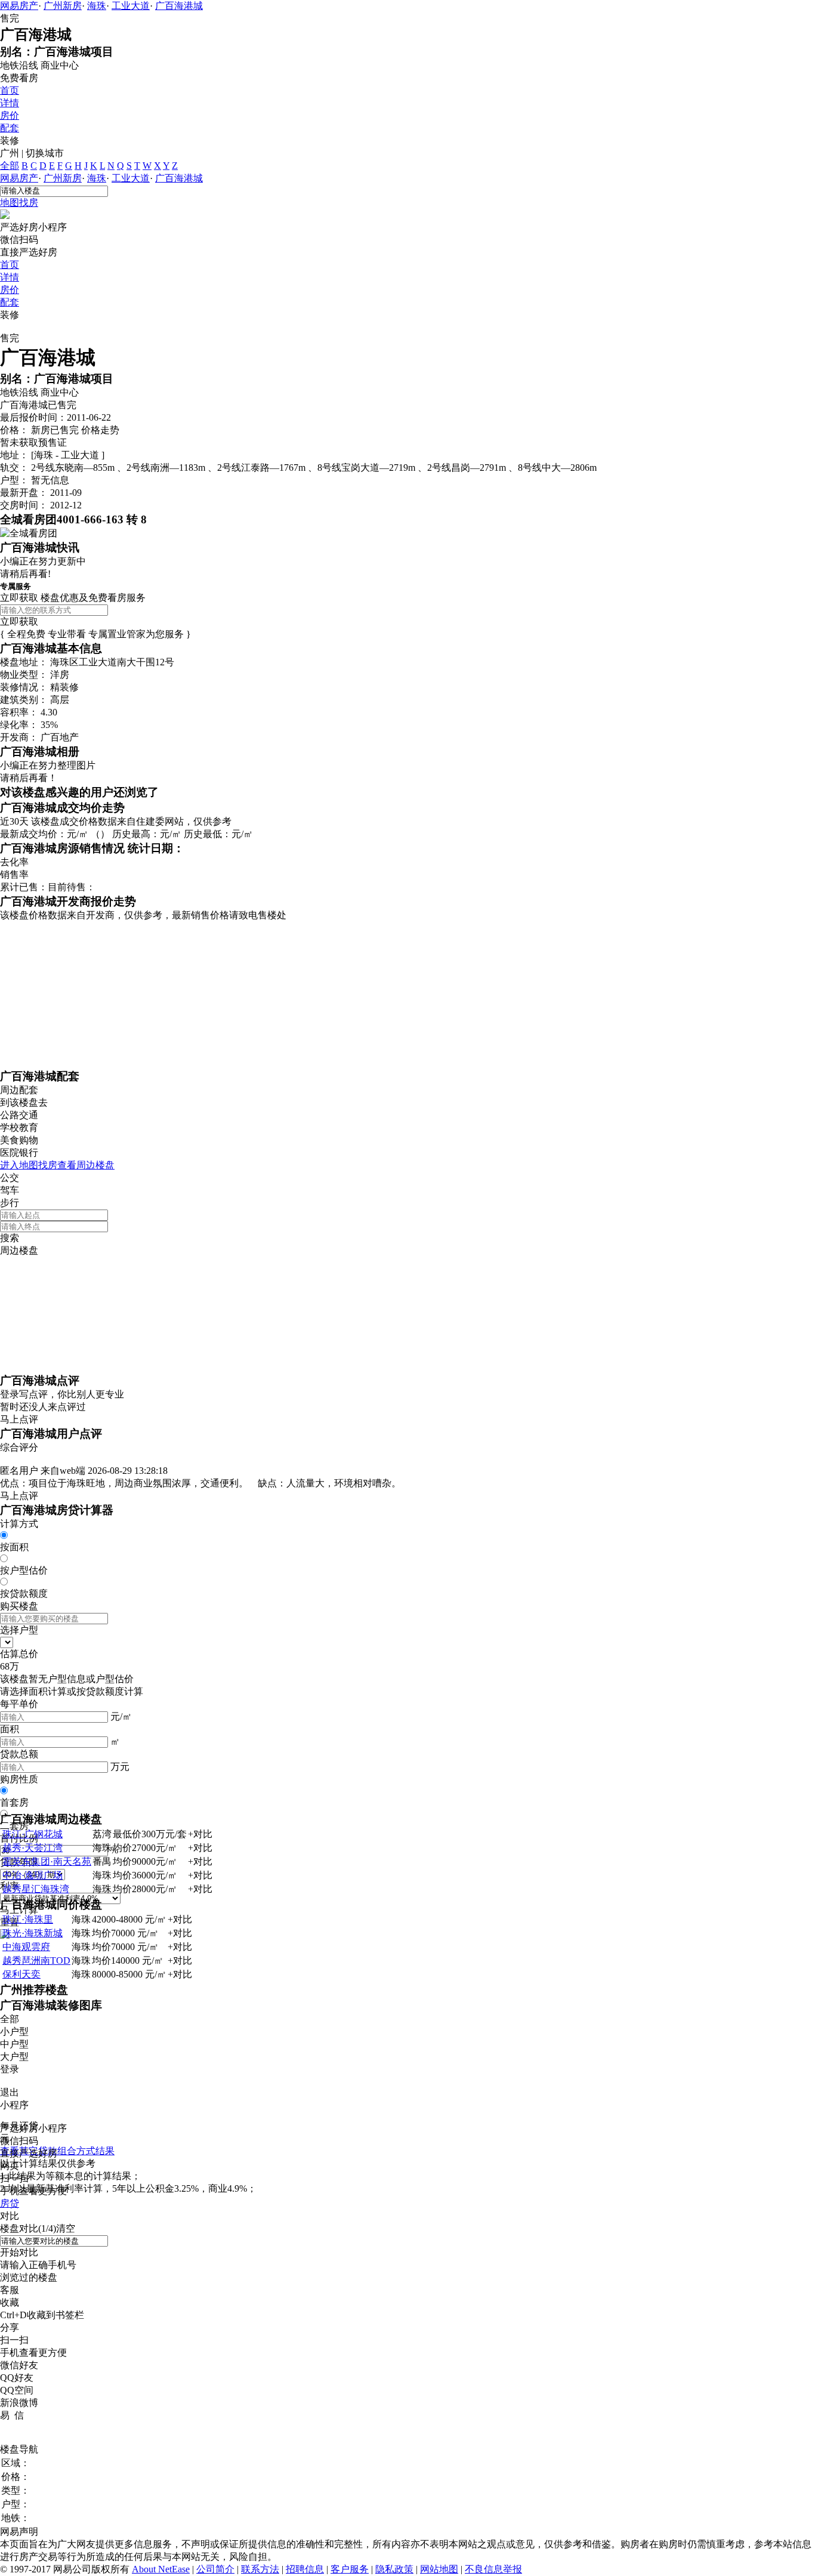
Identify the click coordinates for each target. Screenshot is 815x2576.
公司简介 (215, 2569)
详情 (10, 103)
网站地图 (439, 2569)
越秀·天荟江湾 (33, 1848)
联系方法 (260, 2569)
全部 (10, 166)
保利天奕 (21, 1974)
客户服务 (350, 2569)
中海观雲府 (26, 1947)
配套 (10, 128)
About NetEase (161, 2569)
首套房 (14, 1802)
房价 (10, 115)
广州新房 (63, 6)
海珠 (97, 6)
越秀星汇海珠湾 (36, 1889)
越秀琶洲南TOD (36, 1960)
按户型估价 (24, 1570)
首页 (10, 90)
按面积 (14, 1547)
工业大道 (131, 6)
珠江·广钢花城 (33, 1834)
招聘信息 (305, 2569)
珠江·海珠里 (28, 1919)
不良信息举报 (493, 2569)
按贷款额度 (24, 1594)
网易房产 (19, 6)
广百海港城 (179, 6)
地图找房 (19, 203)
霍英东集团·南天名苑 (47, 1861)
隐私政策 (394, 2569)
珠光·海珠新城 (33, 1933)
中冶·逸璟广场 (33, 1875)
